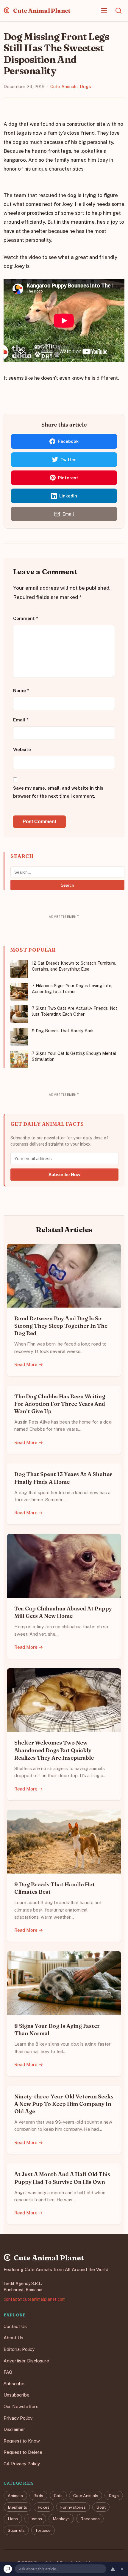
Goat (101, 2507)
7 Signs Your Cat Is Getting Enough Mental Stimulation (74, 1056)
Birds (38, 2496)
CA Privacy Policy (22, 2464)
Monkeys (61, 2519)
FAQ (8, 2372)
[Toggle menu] (104, 11)
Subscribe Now (64, 1175)
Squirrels (16, 2530)
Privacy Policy (18, 2418)
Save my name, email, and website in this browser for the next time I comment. (58, 792)
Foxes (43, 2507)
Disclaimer (14, 2429)
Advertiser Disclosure (26, 2361)
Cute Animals (64, 86)
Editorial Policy (19, 2349)
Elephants (17, 2507)
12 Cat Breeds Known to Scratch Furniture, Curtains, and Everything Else (74, 966)
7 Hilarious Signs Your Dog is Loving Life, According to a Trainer (72, 989)
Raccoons (90, 2519)
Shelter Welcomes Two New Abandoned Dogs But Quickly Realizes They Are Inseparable (54, 1750)
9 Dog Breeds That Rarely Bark (63, 1031)
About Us (13, 2338)
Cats (58, 2496)
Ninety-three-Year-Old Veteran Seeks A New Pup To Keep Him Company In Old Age (64, 2104)
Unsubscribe (17, 2395)
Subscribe (14, 2384)
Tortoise (43, 2530)
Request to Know (22, 2441)
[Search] (118, 11)
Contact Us (15, 2326)
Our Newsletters (21, 2406)
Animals (15, 2496)
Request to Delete (23, 2452)
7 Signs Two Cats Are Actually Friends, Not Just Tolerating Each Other (75, 1011)
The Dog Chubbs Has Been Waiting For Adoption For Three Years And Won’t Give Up (60, 1404)
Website (22, 749)
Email (21, 720)
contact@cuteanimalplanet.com (35, 2299)
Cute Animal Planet (41, 11)
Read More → (29, 1364)
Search (67, 885)
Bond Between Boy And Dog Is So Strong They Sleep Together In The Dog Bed (61, 1326)
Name (21, 690)
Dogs (85, 86)
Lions (13, 2519)
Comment (26, 619)
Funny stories (73, 2507)
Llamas (35, 2519)
